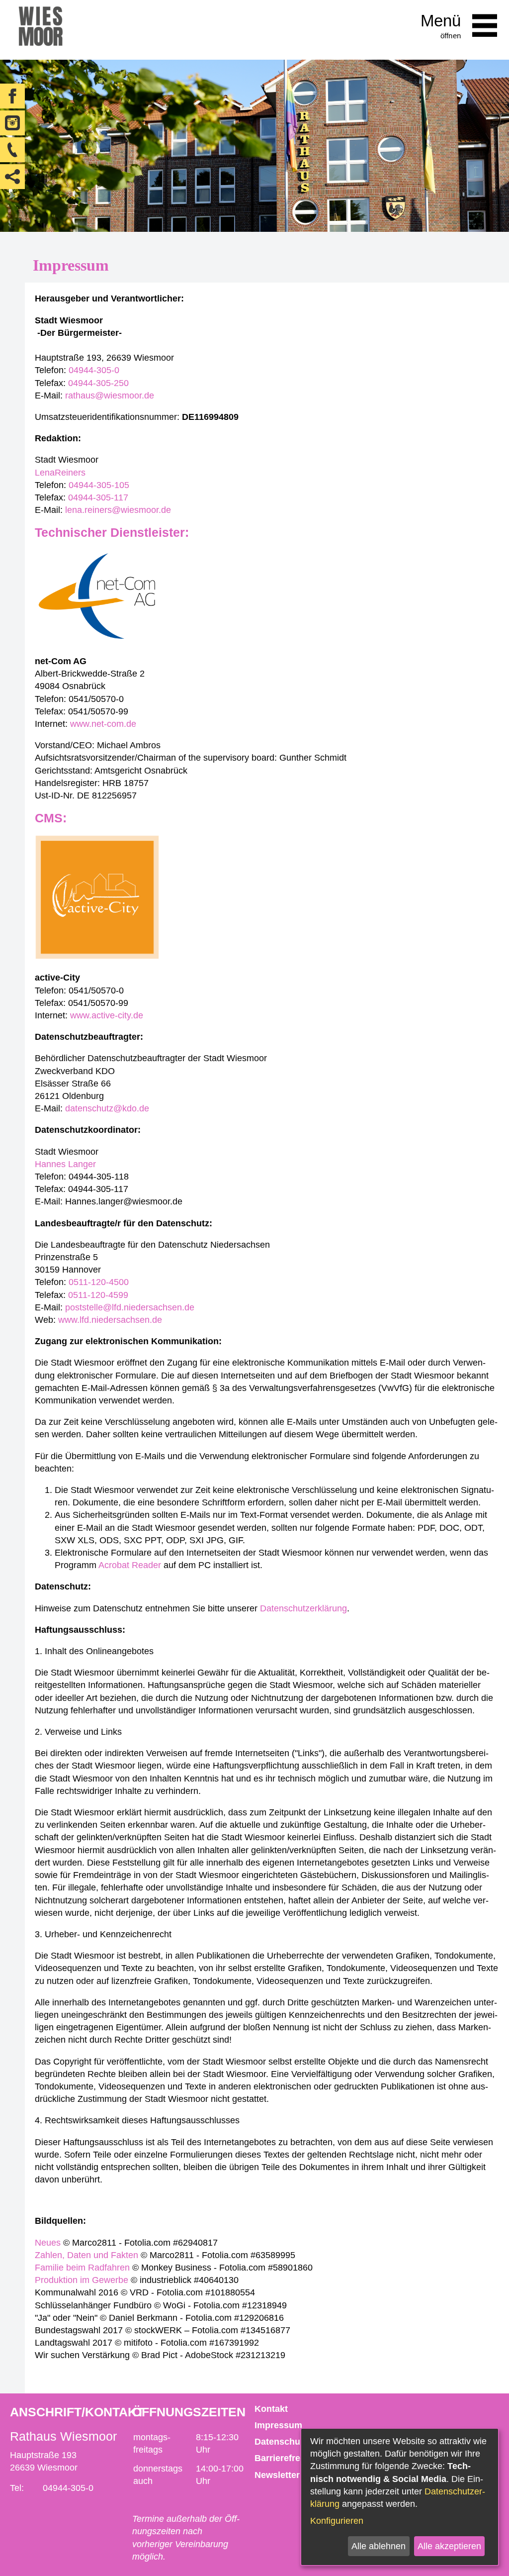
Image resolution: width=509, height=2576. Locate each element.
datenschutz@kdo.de (107, 1108)
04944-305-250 (98, 383)
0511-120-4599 (98, 1295)
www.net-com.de (103, 724)
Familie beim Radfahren (82, 2268)
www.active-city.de (107, 1015)
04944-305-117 (98, 497)
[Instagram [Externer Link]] (12, 123)
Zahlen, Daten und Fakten (86, 2255)
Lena (45, 473)
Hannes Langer (65, 1164)
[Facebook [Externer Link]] (12, 96)
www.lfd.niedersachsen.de (110, 1320)
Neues (48, 2243)
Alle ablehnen (379, 2546)
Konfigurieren (337, 2521)
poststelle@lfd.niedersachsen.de (130, 1307)
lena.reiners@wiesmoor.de (118, 510)
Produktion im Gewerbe (82, 2280)
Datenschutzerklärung (303, 1608)
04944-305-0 (94, 370)
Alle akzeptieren (449, 2546)
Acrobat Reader (130, 1565)
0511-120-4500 (99, 1282)
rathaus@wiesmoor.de (110, 396)
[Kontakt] (12, 150)
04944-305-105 (99, 485)
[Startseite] (41, 30)
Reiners (70, 473)
